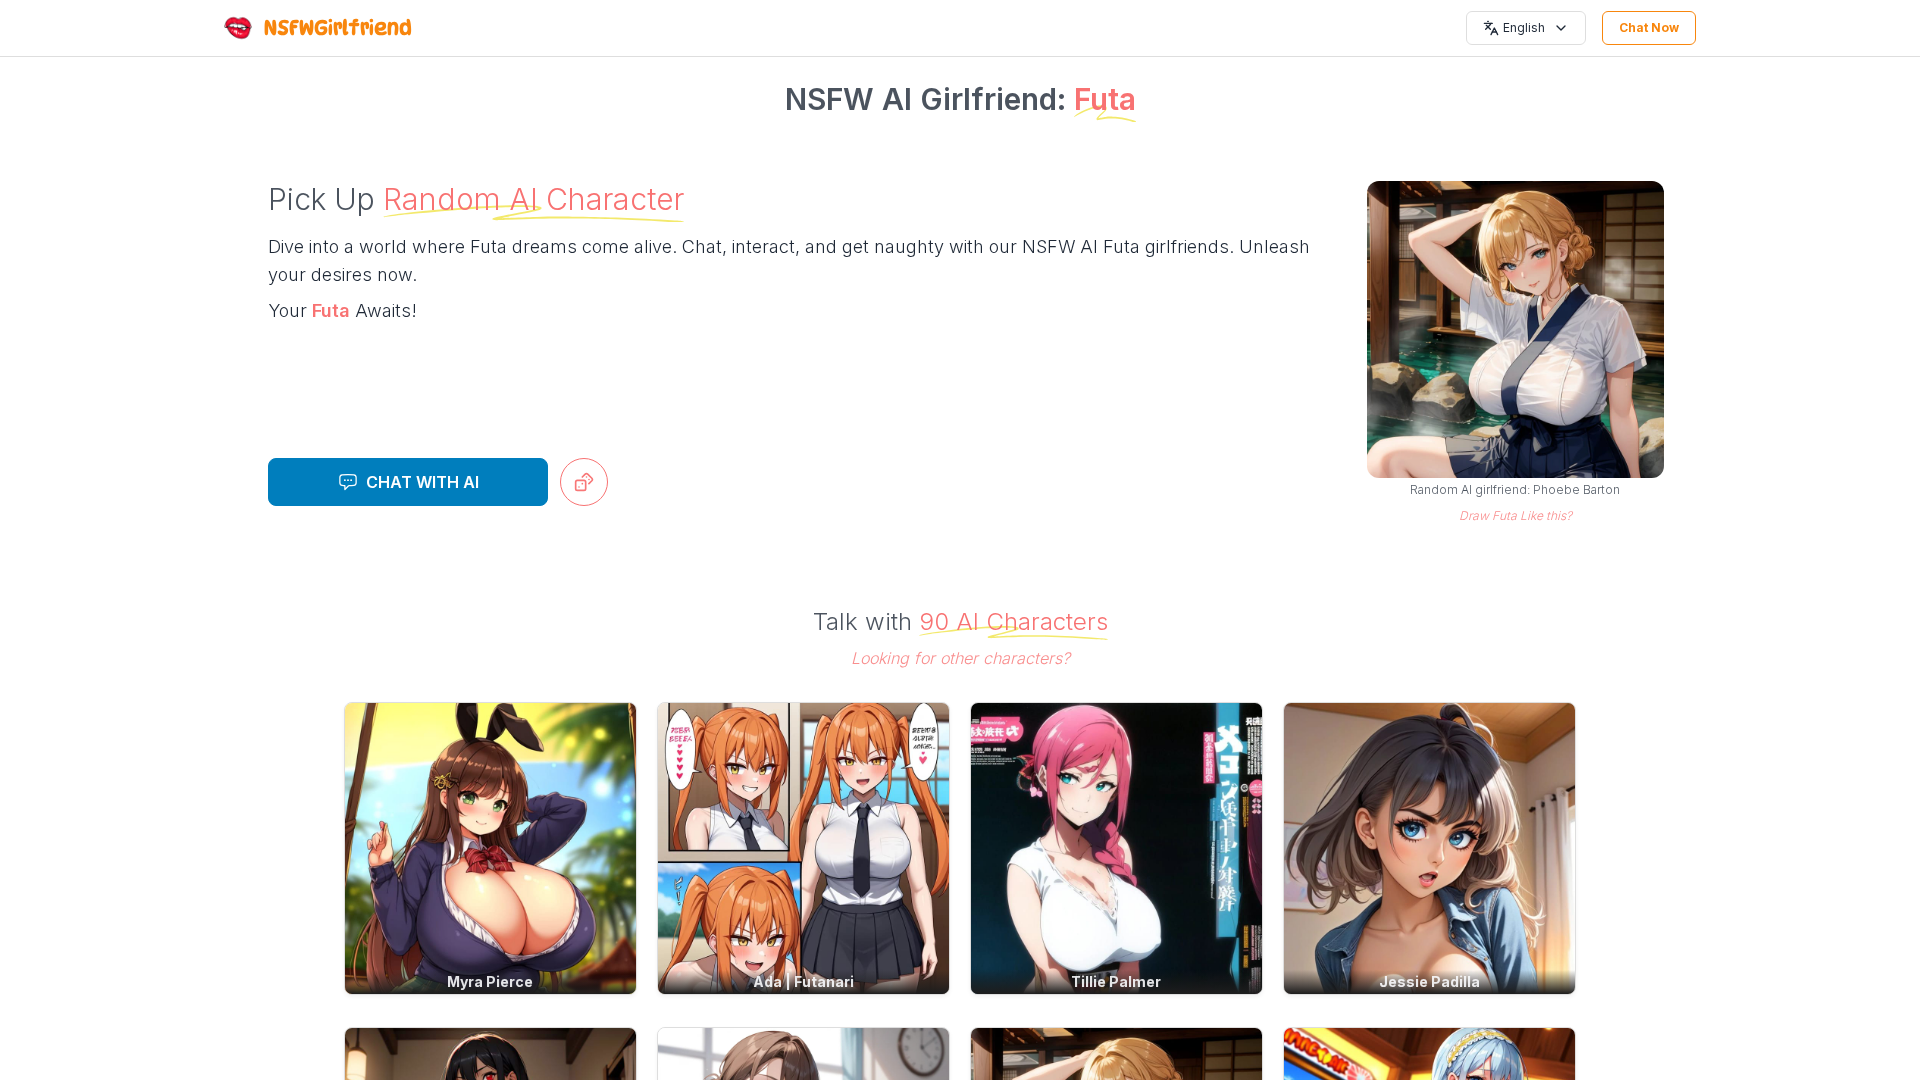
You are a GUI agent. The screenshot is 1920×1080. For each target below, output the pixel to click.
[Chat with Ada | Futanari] (803, 848)
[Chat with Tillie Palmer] (1116, 848)
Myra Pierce (490, 981)
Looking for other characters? (960, 658)
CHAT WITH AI (422, 482)
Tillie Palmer (1116, 981)
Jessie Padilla (1429, 981)
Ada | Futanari (803, 981)
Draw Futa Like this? (1515, 515)
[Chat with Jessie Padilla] (1429, 848)
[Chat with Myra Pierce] (490, 848)
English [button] (1524, 27)
